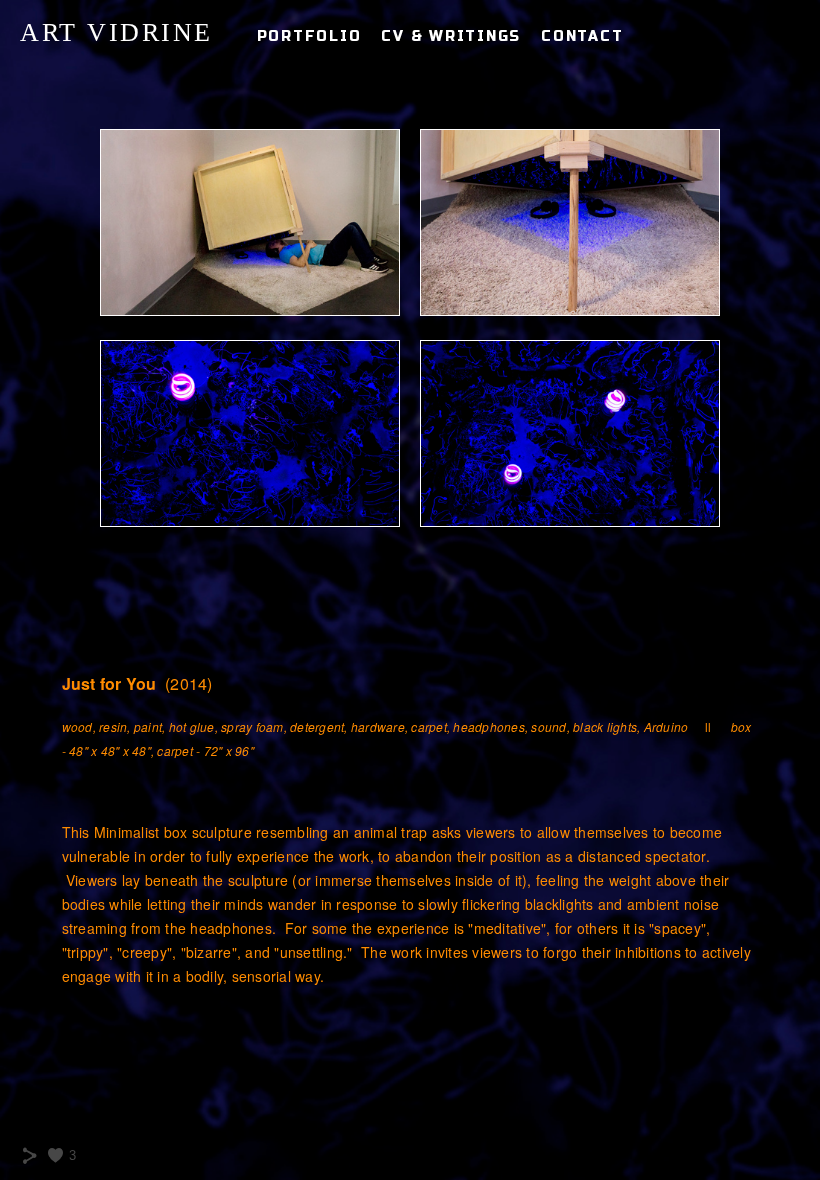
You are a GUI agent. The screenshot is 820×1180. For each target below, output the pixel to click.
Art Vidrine (116, 32)
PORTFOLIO (309, 36)
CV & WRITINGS (451, 36)
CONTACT (582, 36)
